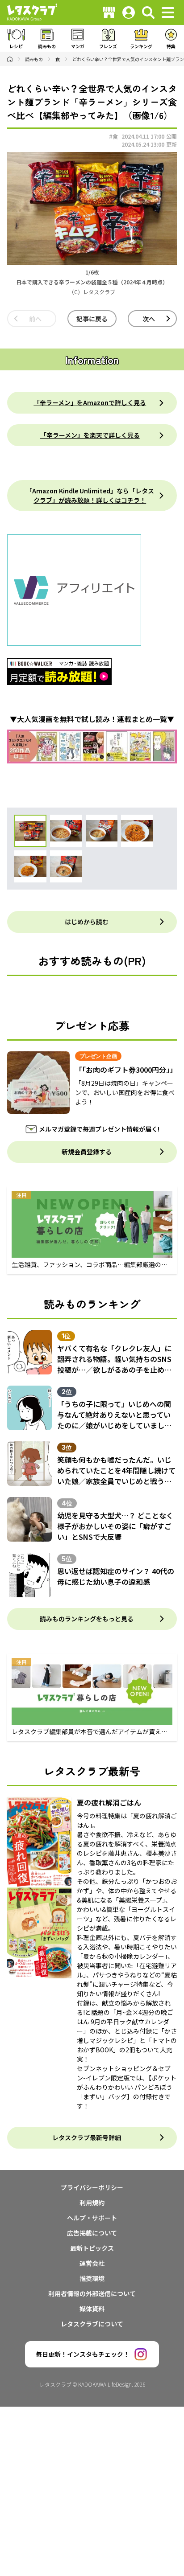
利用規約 (92, 2203)
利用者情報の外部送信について (92, 2293)
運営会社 (92, 2263)
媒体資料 (92, 2309)
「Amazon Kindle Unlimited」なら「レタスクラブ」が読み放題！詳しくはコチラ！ (90, 495)
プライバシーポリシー (92, 2187)
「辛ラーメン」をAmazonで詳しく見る (90, 402)
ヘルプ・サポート (92, 2218)
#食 (113, 136)
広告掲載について (92, 2233)
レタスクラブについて (92, 2324)
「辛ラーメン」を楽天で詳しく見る (90, 435)
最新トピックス (92, 2248)
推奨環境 (92, 2278)
